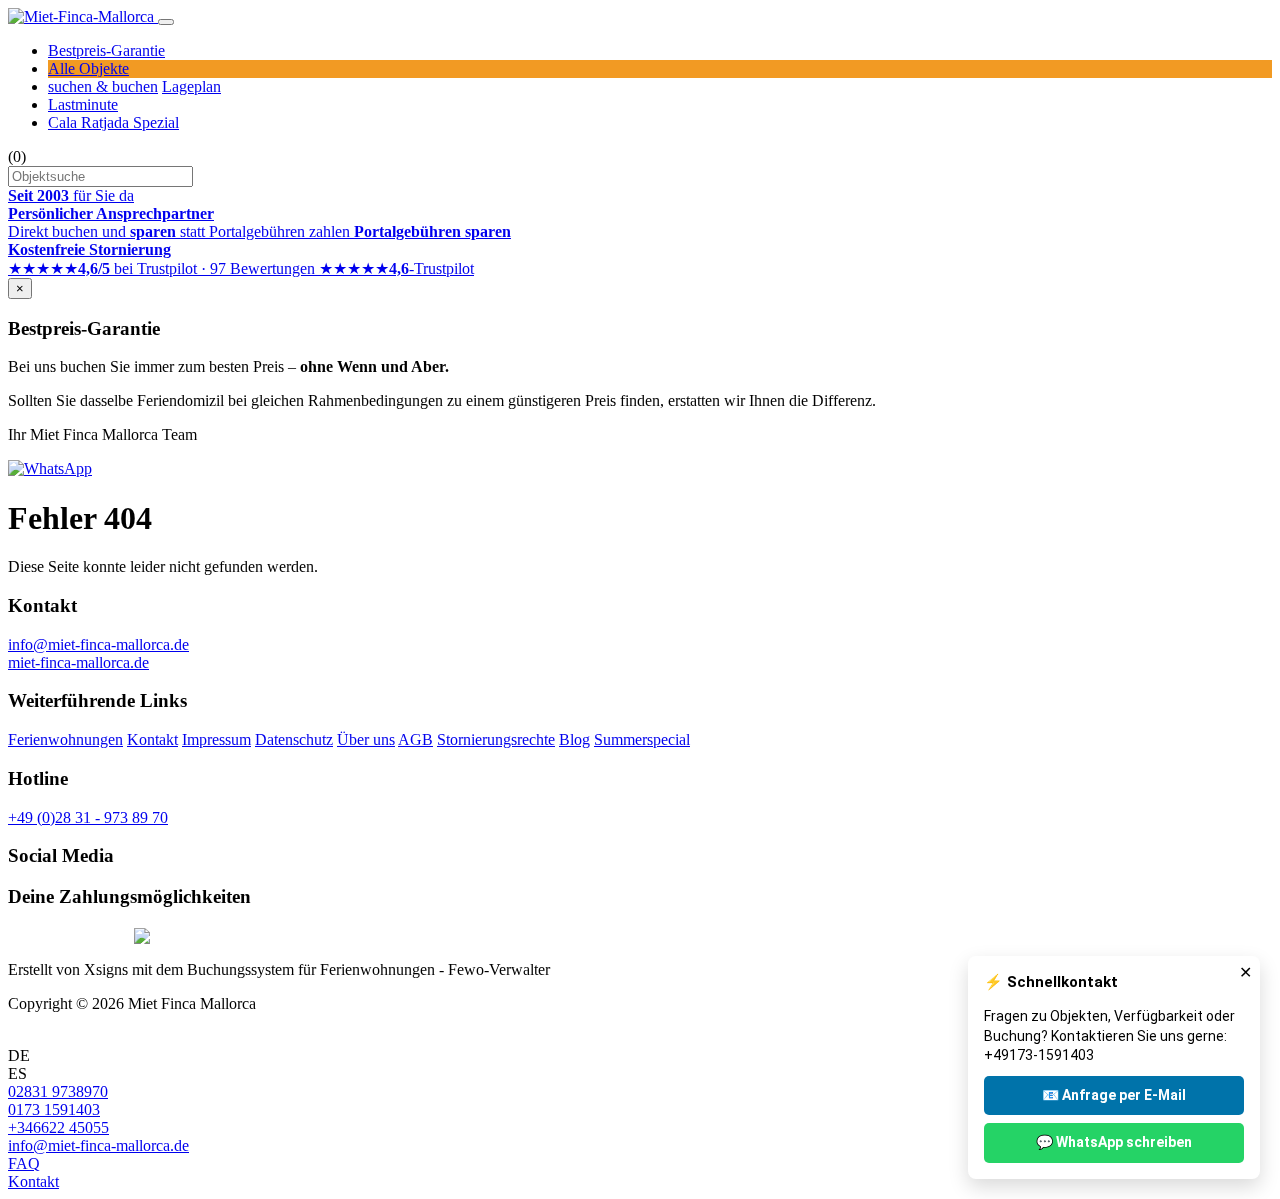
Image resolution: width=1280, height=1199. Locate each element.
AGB (415, 739)
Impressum (216, 739)
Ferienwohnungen (65, 739)
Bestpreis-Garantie (106, 50)
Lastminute (83, 104)
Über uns (366, 739)
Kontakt (152, 739)
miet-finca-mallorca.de (78, 662)
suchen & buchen (103, 86)
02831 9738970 (58, 1091)
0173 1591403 (54, 1109)
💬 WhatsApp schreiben (1114, 1142)
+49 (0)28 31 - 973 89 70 (88, 817)
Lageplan (191, 86)
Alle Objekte (88, 68)
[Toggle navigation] (166, 22)
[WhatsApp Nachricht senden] (50, 468)
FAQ (24, 1163)
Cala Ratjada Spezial (113, 122)
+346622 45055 (58, 1127)
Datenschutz (294, 739)
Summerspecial (642, 739)
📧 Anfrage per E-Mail (1114, 1095)
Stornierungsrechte (496, 739)
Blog (574, 739)
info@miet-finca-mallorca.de (98, 644)
